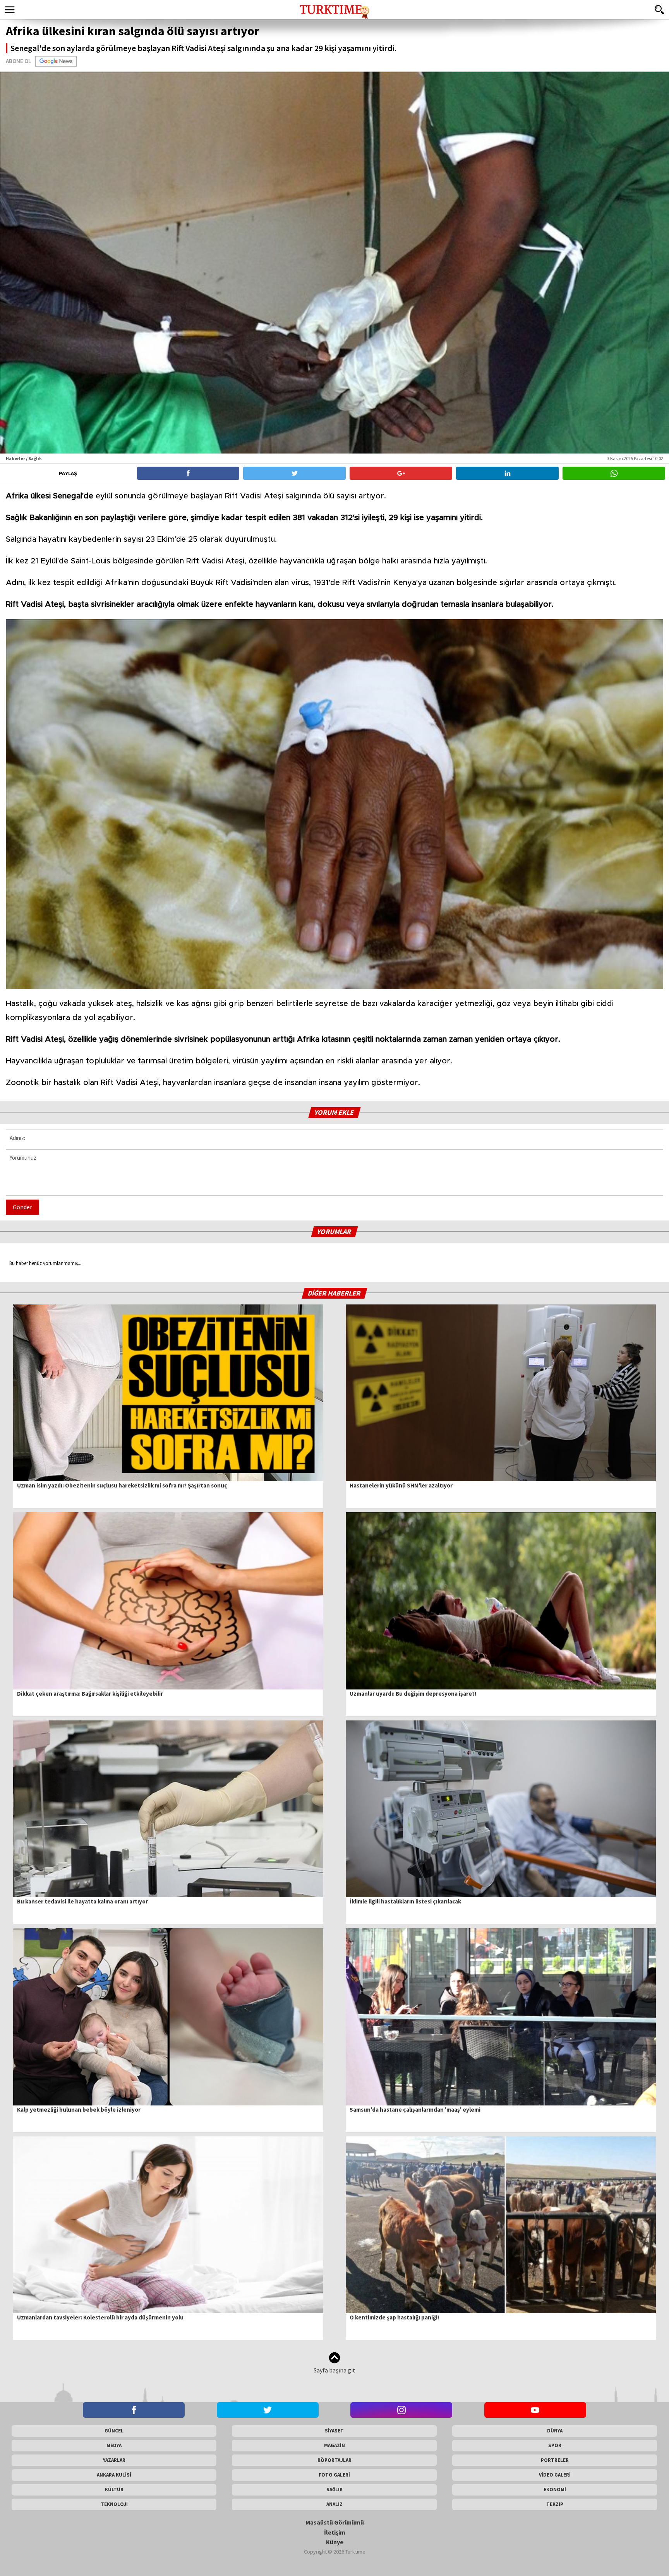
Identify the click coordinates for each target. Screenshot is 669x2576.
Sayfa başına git (334, 2370)
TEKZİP (555, 2504)
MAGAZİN (334, 2445)
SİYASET (334, 2431)
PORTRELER (555, 2460)
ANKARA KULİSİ (114, 2475)
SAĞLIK (334, 2490)
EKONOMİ (555, 2490)
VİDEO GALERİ (555, 2475)
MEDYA (114, 2445)
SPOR (555, 2445)
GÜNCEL (114, 2431)
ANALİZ (334, 2504)
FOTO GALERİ (334, 2475)
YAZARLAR (114, 2460)
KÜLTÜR (114, 2490)
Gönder (22, 1207)
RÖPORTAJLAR (334, 2460)
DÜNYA (555, 2431)
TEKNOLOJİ (114, 2504)
